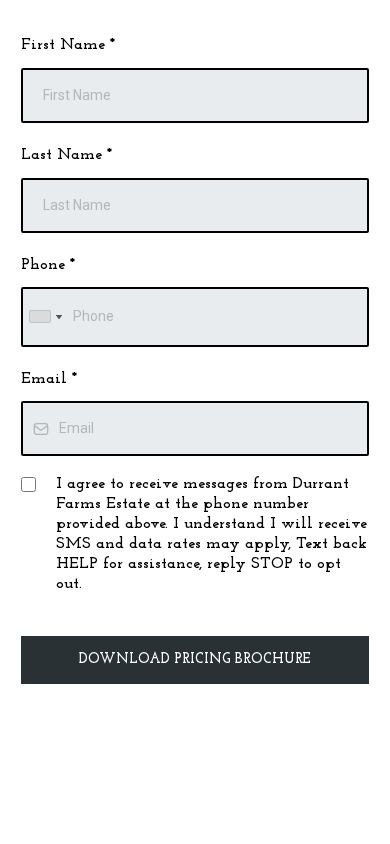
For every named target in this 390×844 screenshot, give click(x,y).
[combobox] (45, 316)
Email (49, 379)
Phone (48, 265)
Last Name (66, 155)
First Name (68, 45)
